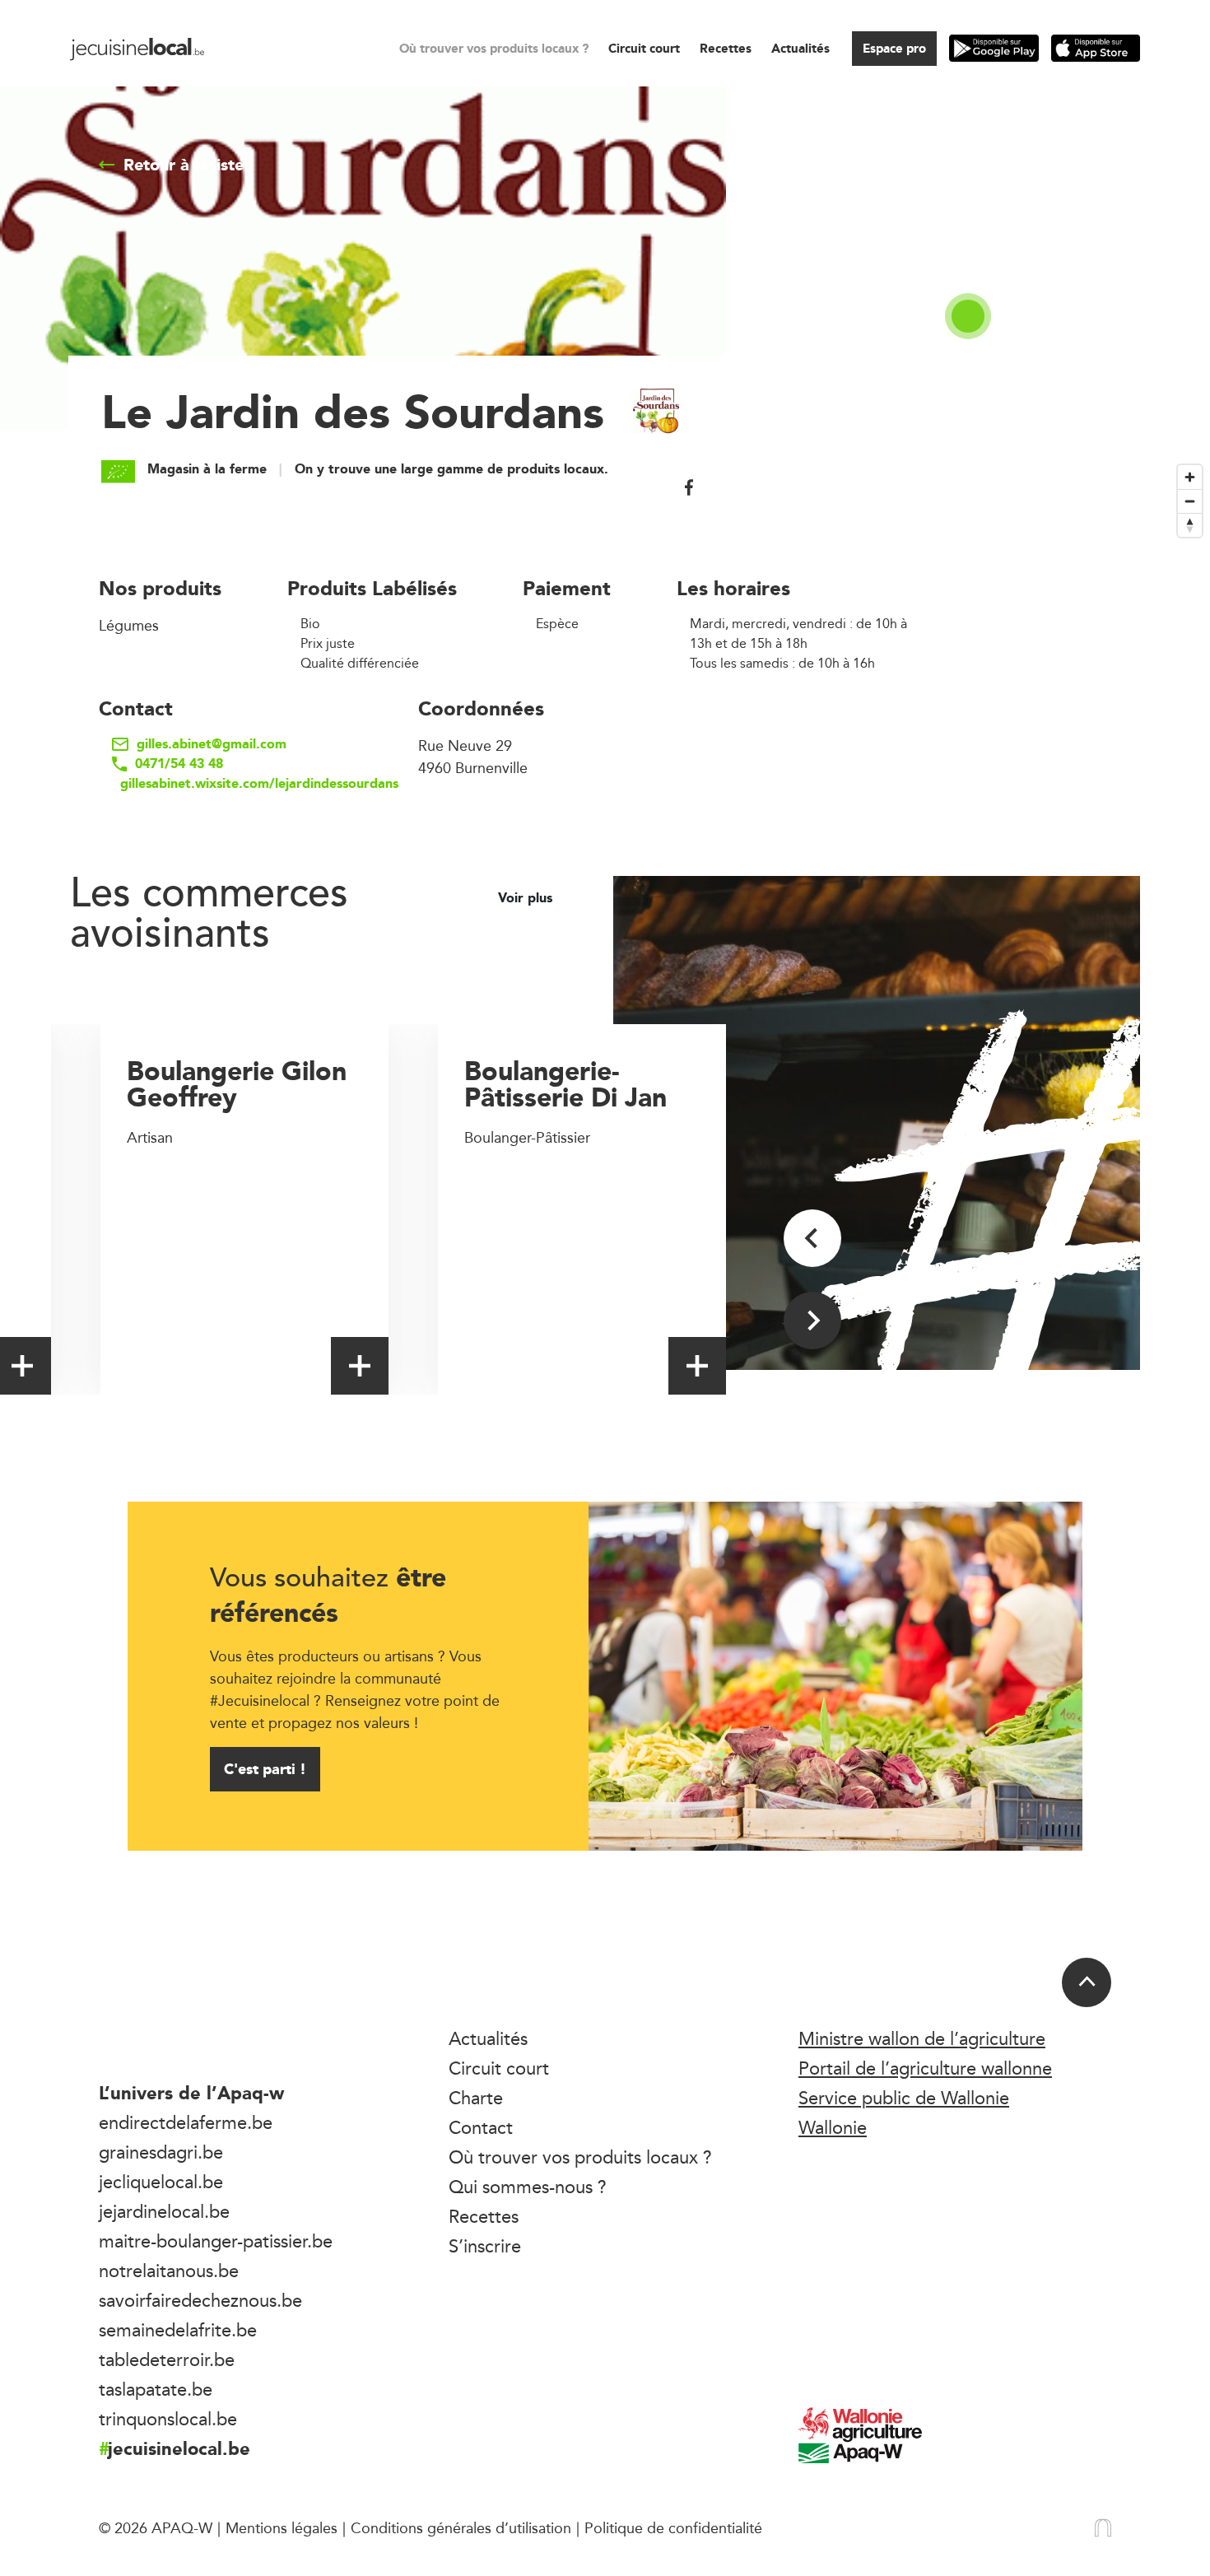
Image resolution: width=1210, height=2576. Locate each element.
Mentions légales (282, 2527)
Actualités (800, 48)
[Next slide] (812, 1321)
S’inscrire (485, 2246)
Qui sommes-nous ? (528, 2187)
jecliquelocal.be (161, 2182)
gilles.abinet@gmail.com (212, 744)
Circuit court (644, 48)
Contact (481, 2127)
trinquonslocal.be (168, 2419)
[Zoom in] (1190, 477)
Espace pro (894, 48)
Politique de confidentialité (673, 2527)
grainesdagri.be (161, 2152)
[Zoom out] (1190, 501)
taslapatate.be (156, 2389)
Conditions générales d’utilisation (461, 2527)
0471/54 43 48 (179, 764)
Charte (476, 2098)
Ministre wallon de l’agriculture (922, 2038)
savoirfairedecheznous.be (200, 2300)
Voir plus (527, 898)
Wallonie (833, 2127)
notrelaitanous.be (169, 2271)
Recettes (726, 48)
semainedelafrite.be (178, 2330)
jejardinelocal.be (164, 2211)
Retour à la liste (184, 165)
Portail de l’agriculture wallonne (925, 2068)
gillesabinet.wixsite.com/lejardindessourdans (236, 784)
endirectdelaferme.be (186, 2122)
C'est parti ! (265, 1769)
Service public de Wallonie (904, 2098)
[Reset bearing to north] (1190, 525)
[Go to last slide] (812, 1238)
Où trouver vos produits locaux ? (494, 48)
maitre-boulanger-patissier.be (216, 2241)
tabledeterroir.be (167, 2359)
